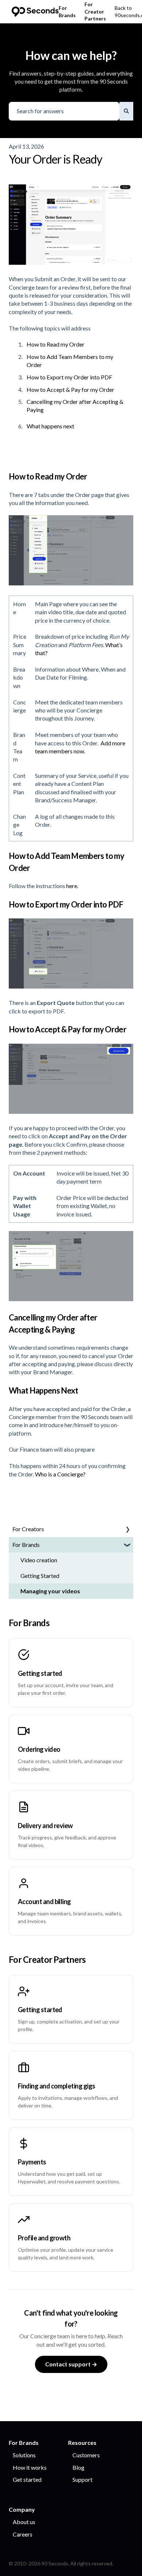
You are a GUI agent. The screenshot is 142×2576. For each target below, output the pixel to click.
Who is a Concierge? (60, 1474)
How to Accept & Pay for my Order (70, 389)
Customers (86, 2455)
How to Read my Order (56, 344)
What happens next (50, 426)
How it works (30, 2467)
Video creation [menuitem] (39, 1560)
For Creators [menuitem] (28, 1529)
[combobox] (64, 111)
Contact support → (71, 2364)
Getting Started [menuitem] (40, 1576)
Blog (78, 2467)
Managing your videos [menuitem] (50, 1591)
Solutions (24, 2455)
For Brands (67, 12)
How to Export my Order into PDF (69, 377)
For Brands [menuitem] (26, 1545)
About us (24, 2522)
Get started (27, 2479)
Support (82, 2479)
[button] (127, 1530)
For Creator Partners (95, 11)
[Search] (126, 111)
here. (72, 886)
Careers (23, 2534)
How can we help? (71, 55)
